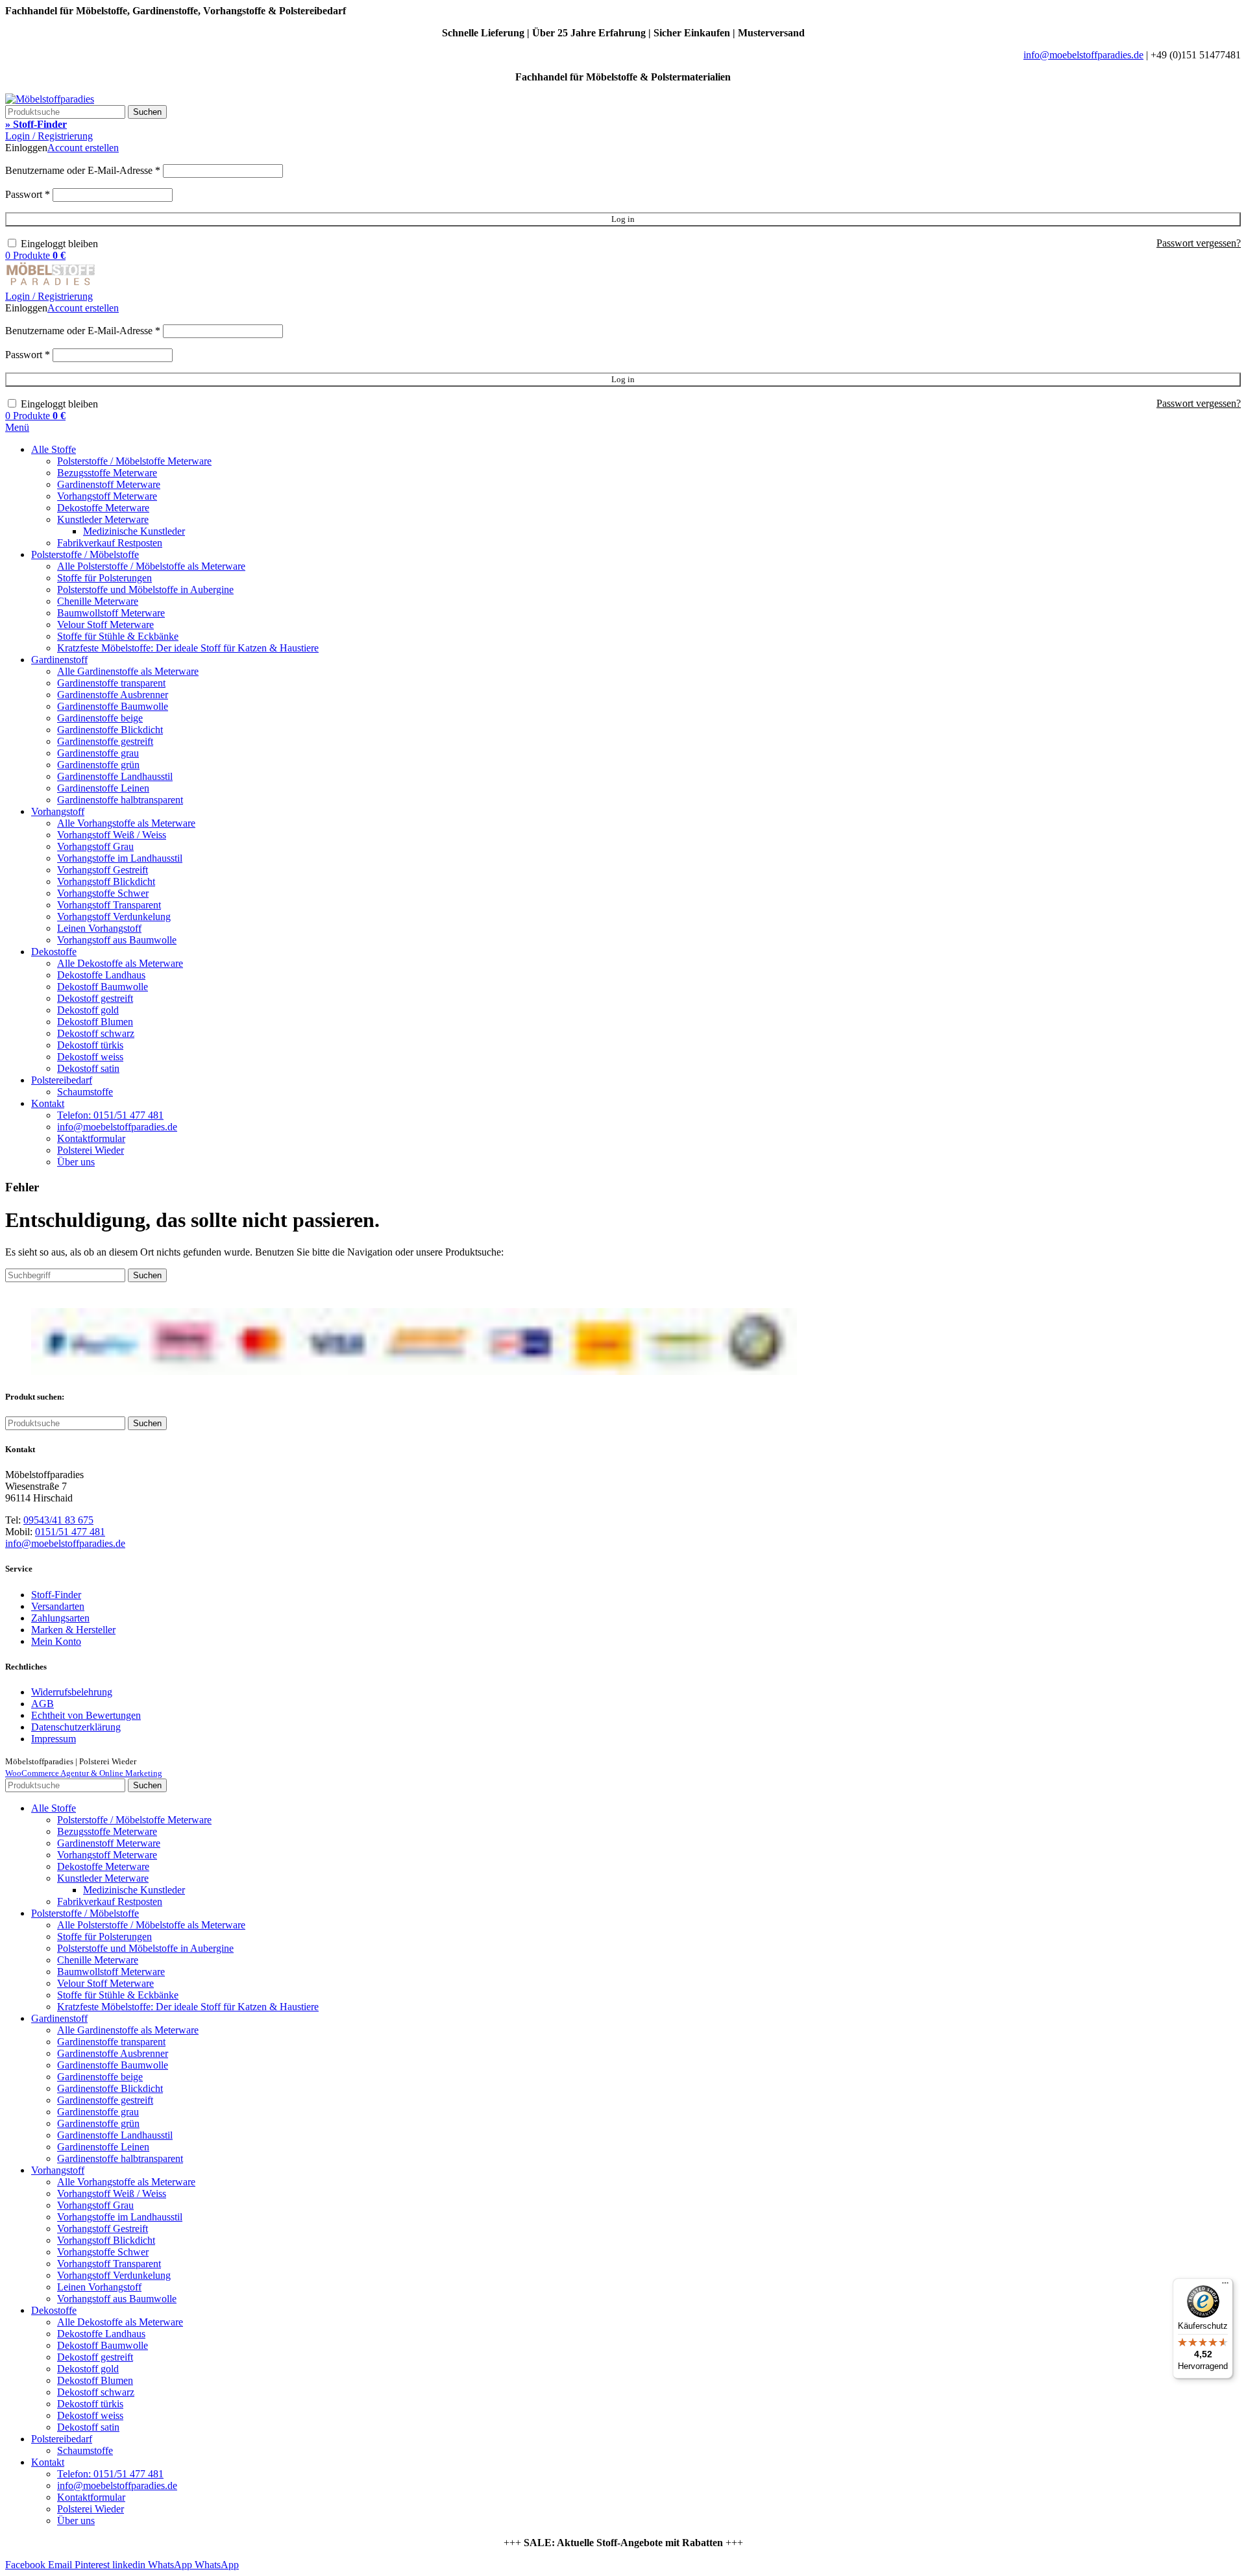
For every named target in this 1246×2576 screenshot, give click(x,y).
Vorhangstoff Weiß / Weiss (112, 835)
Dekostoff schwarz (96, 1033)
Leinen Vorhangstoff (99, 928)
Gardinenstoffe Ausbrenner (113, 695)
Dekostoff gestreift (95, 998)
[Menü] (1225, 2286)
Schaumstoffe (85, 1092)
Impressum (54, 1739)
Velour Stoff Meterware (105, 625)
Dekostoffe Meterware (103, 508)
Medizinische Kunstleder (134, 531)
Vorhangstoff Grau (95, 846)
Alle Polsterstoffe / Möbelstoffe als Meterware (151, 566)
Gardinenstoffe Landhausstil (115, 776)
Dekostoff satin (88, 1068)
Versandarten (58, 1606)
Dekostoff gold (88, 1010)
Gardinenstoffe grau (98, 753)
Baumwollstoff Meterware (111, 613)
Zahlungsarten (60, 1618)
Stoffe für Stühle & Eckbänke (118, 636)
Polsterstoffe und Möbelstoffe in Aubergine (145, 589)
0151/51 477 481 (70, 1532)
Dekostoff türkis (90, 1045)
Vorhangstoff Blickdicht (106, 881)
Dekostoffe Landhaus (101, 975)
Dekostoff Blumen (95, 1022)
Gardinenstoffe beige (100, 718)
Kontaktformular (91, 1138)
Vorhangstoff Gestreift (103, 870)
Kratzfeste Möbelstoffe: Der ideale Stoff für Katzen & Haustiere (188, 648)
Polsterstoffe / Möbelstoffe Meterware (134, 461)
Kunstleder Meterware (103, 519)
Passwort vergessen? (1199, 243)
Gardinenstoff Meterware (109, 484)
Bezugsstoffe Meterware (107, 473)
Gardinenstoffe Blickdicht (110, 730)
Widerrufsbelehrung (72, 1692)
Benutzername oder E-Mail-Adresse (83, 170)
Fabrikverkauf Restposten (110, 543)
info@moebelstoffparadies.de (1083, 55)
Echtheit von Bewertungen (86, 1715)
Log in (623, 219)
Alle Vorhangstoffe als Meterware (126, 823)
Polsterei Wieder (91, 1150)
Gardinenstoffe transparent (111, 683)
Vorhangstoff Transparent (109, 905)
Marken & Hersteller (73, 1630)
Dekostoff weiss (90, 1057)
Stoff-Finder (56, 1595)
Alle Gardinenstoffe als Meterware (128, 671)
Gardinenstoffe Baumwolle (113, 706)
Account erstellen (83, 148)
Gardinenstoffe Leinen (103, 788)
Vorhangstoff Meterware (107, 496)
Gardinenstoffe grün (98, 765)
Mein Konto (56, 1641)
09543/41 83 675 (58, 1520)
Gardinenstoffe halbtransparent (120, 800)
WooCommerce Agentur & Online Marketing (84, 1773)
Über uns (76, 1162)
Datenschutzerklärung (76, 1727)
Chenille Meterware (98, 601)
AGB (43, 1704)
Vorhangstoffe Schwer (103, 893)
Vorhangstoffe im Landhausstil (120, 858)
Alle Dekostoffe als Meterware (120, 963)
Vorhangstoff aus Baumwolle (117, 940)
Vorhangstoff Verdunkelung (114, 917)
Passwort (28, 194)
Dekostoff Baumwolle (103, 987)
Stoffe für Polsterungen (104, 578)
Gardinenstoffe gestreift (105, 741)
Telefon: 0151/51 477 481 (110, 1115)
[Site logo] (50, 99)
